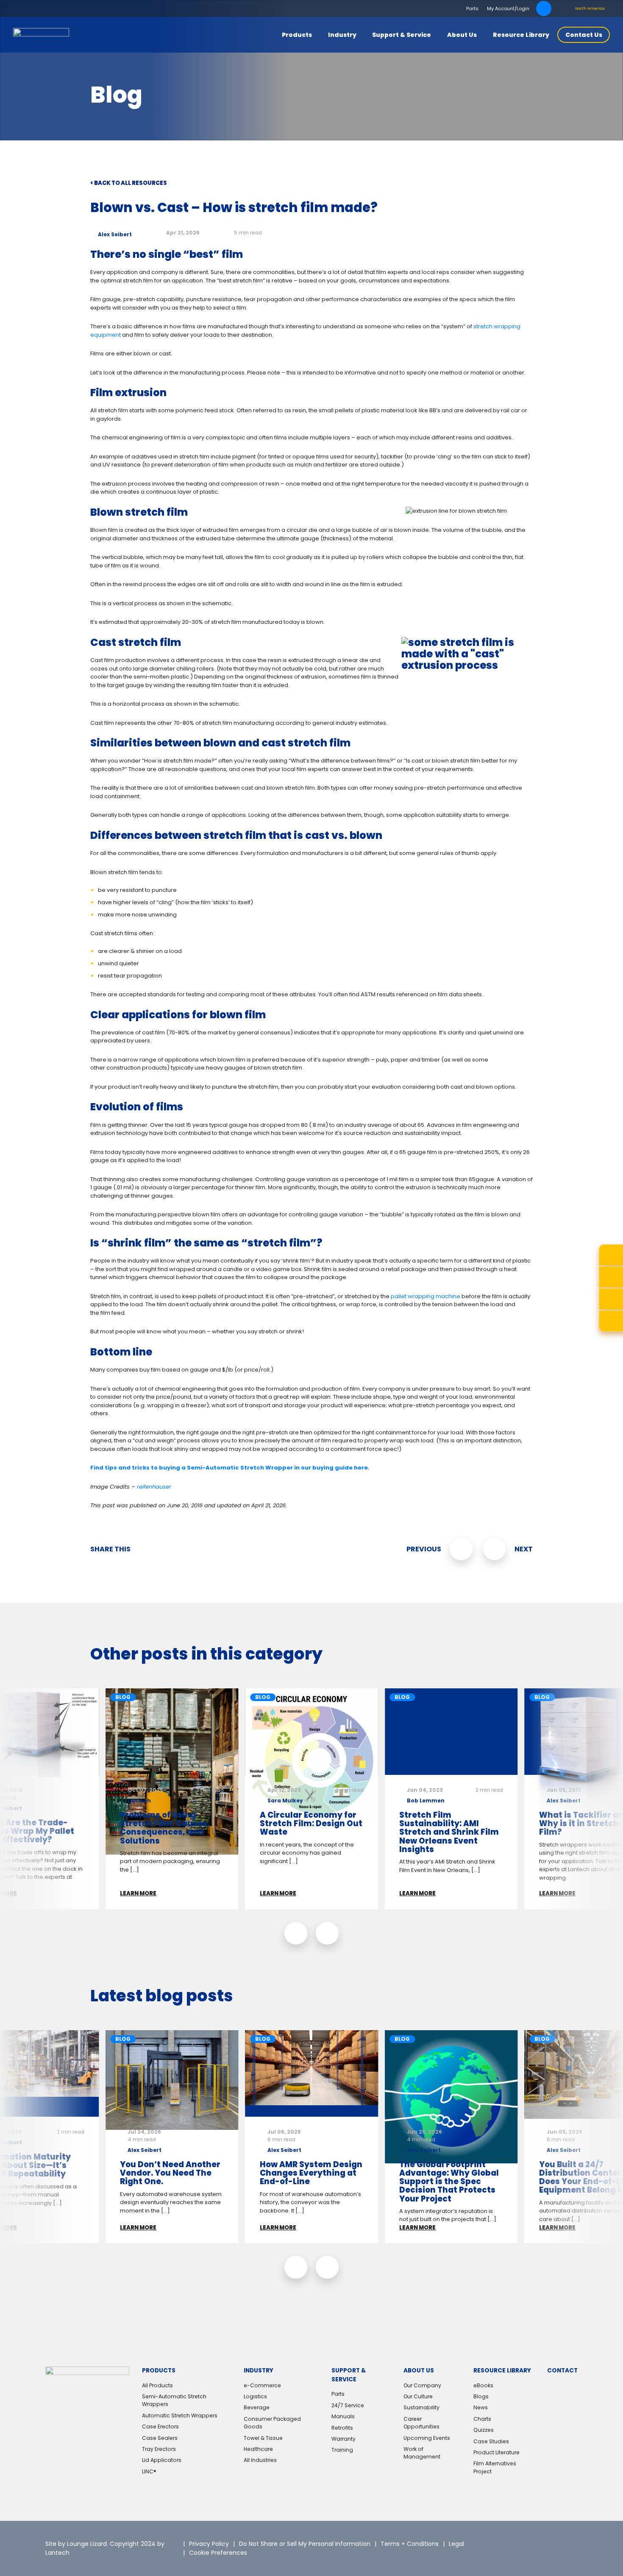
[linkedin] (533, 2542)
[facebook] (555, 2542)
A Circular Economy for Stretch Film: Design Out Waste (311, 1823)
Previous (424, 1549)
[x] (510, 2542)
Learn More (138, 1893)
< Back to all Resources (129, 183)
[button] (296, 1933)
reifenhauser (156, 1487)
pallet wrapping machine (426, 1296)
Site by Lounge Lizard (76, 2544)
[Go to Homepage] (41, 35)
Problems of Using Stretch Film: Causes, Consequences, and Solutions (165, 1828)
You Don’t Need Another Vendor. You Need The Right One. (170, 2173)
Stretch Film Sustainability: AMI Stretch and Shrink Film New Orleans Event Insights (449, 1832)
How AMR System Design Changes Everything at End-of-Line (311, 2173)
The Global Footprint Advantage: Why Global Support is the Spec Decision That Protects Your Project (449, 2182)
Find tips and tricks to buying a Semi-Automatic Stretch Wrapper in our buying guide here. (230, 1468)
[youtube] (520, 2555)
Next (524, 1549)
